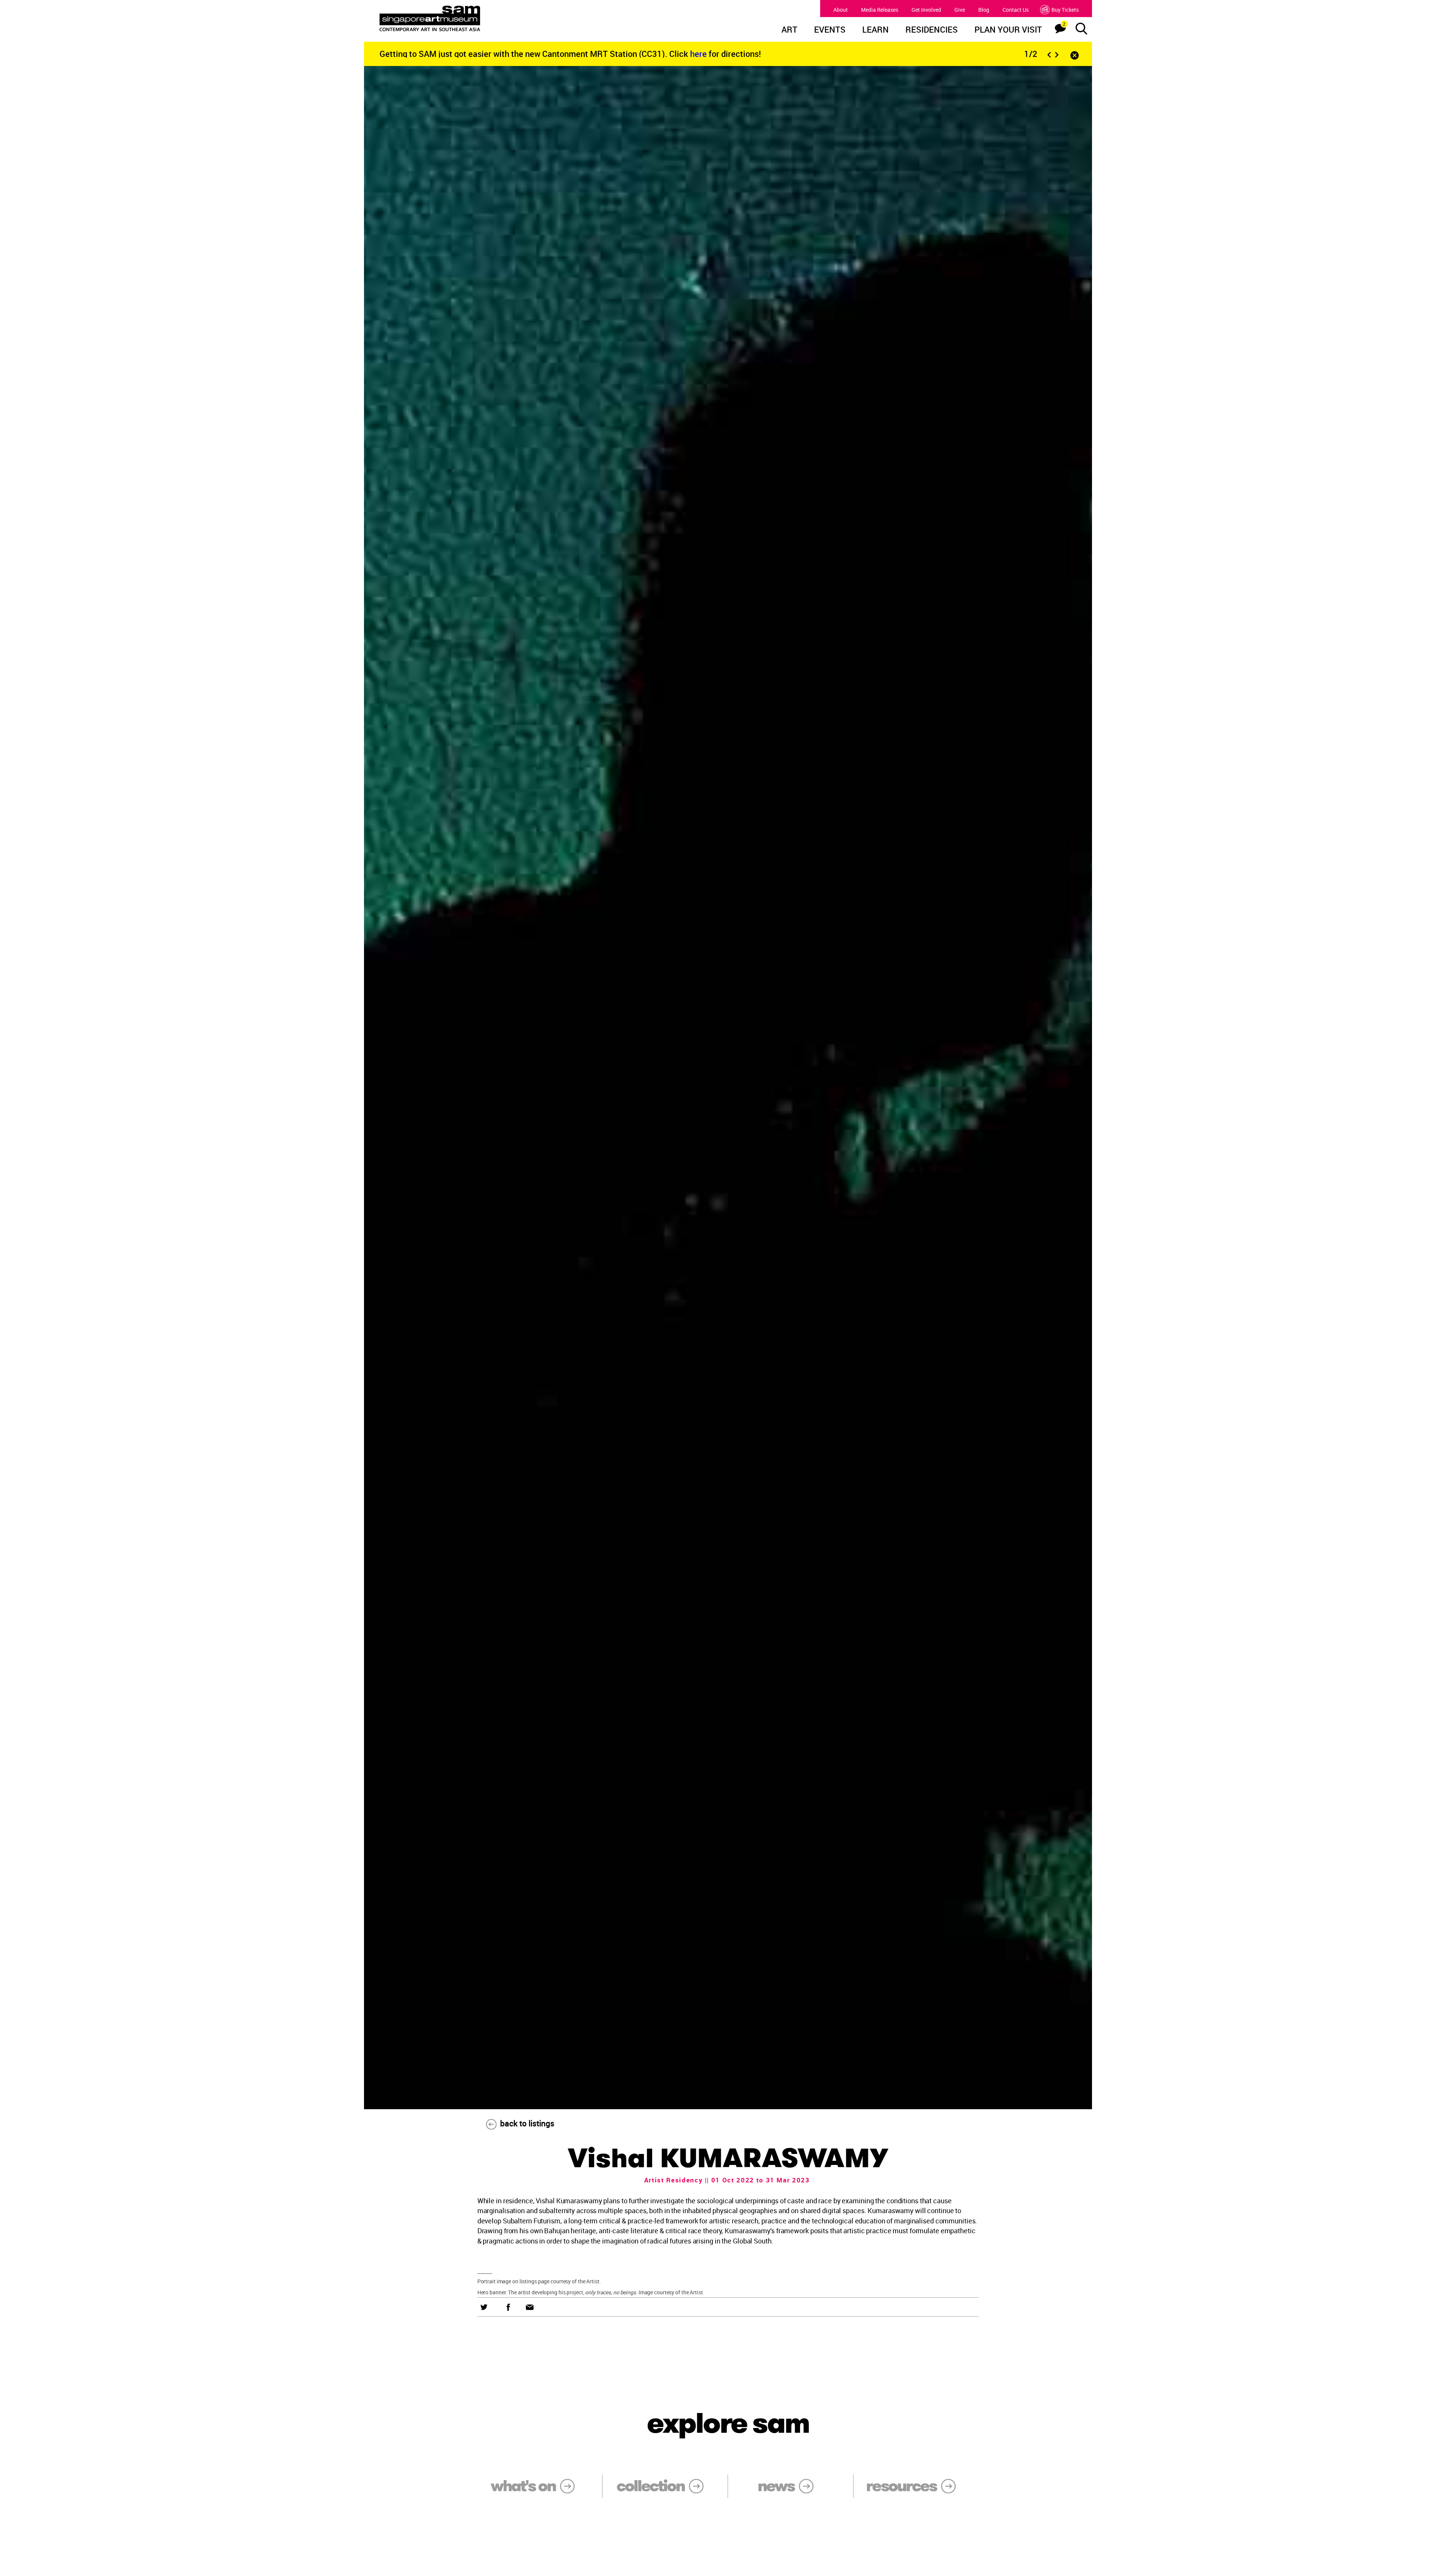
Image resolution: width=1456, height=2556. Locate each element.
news (776, 2486)
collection (650, 2486)
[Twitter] (484, 2307)
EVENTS (830, 30)
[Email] (530, 2307)
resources (901, 2486)
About (841, 10)
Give (960, 10)
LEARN (875, 30)
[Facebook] (508, 2307)
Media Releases (880, 10)
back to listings (527, 2123)
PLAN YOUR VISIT (1008, 30)
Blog (984, 10)
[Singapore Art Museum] (469, 19)
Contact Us (1016, 10)
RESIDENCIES (932, 30)
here (699, 54)
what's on (523, 2486)
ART (789, 30)
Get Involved (926, 10)
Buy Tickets (1065, 10)
